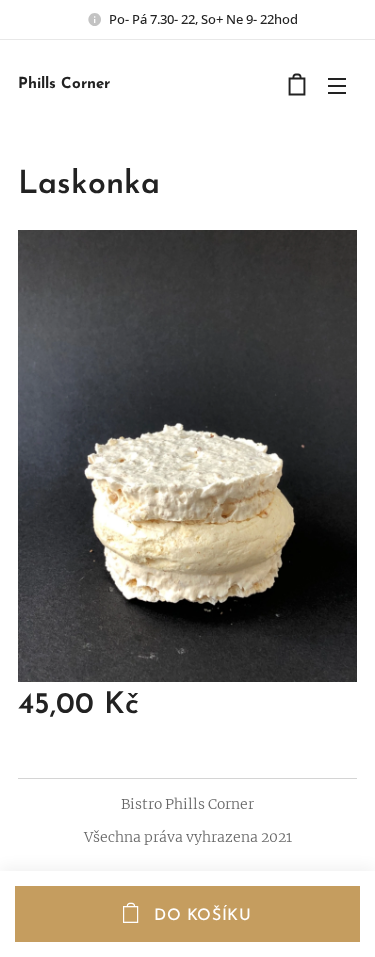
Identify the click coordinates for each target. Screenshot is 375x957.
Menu (337, 85)
